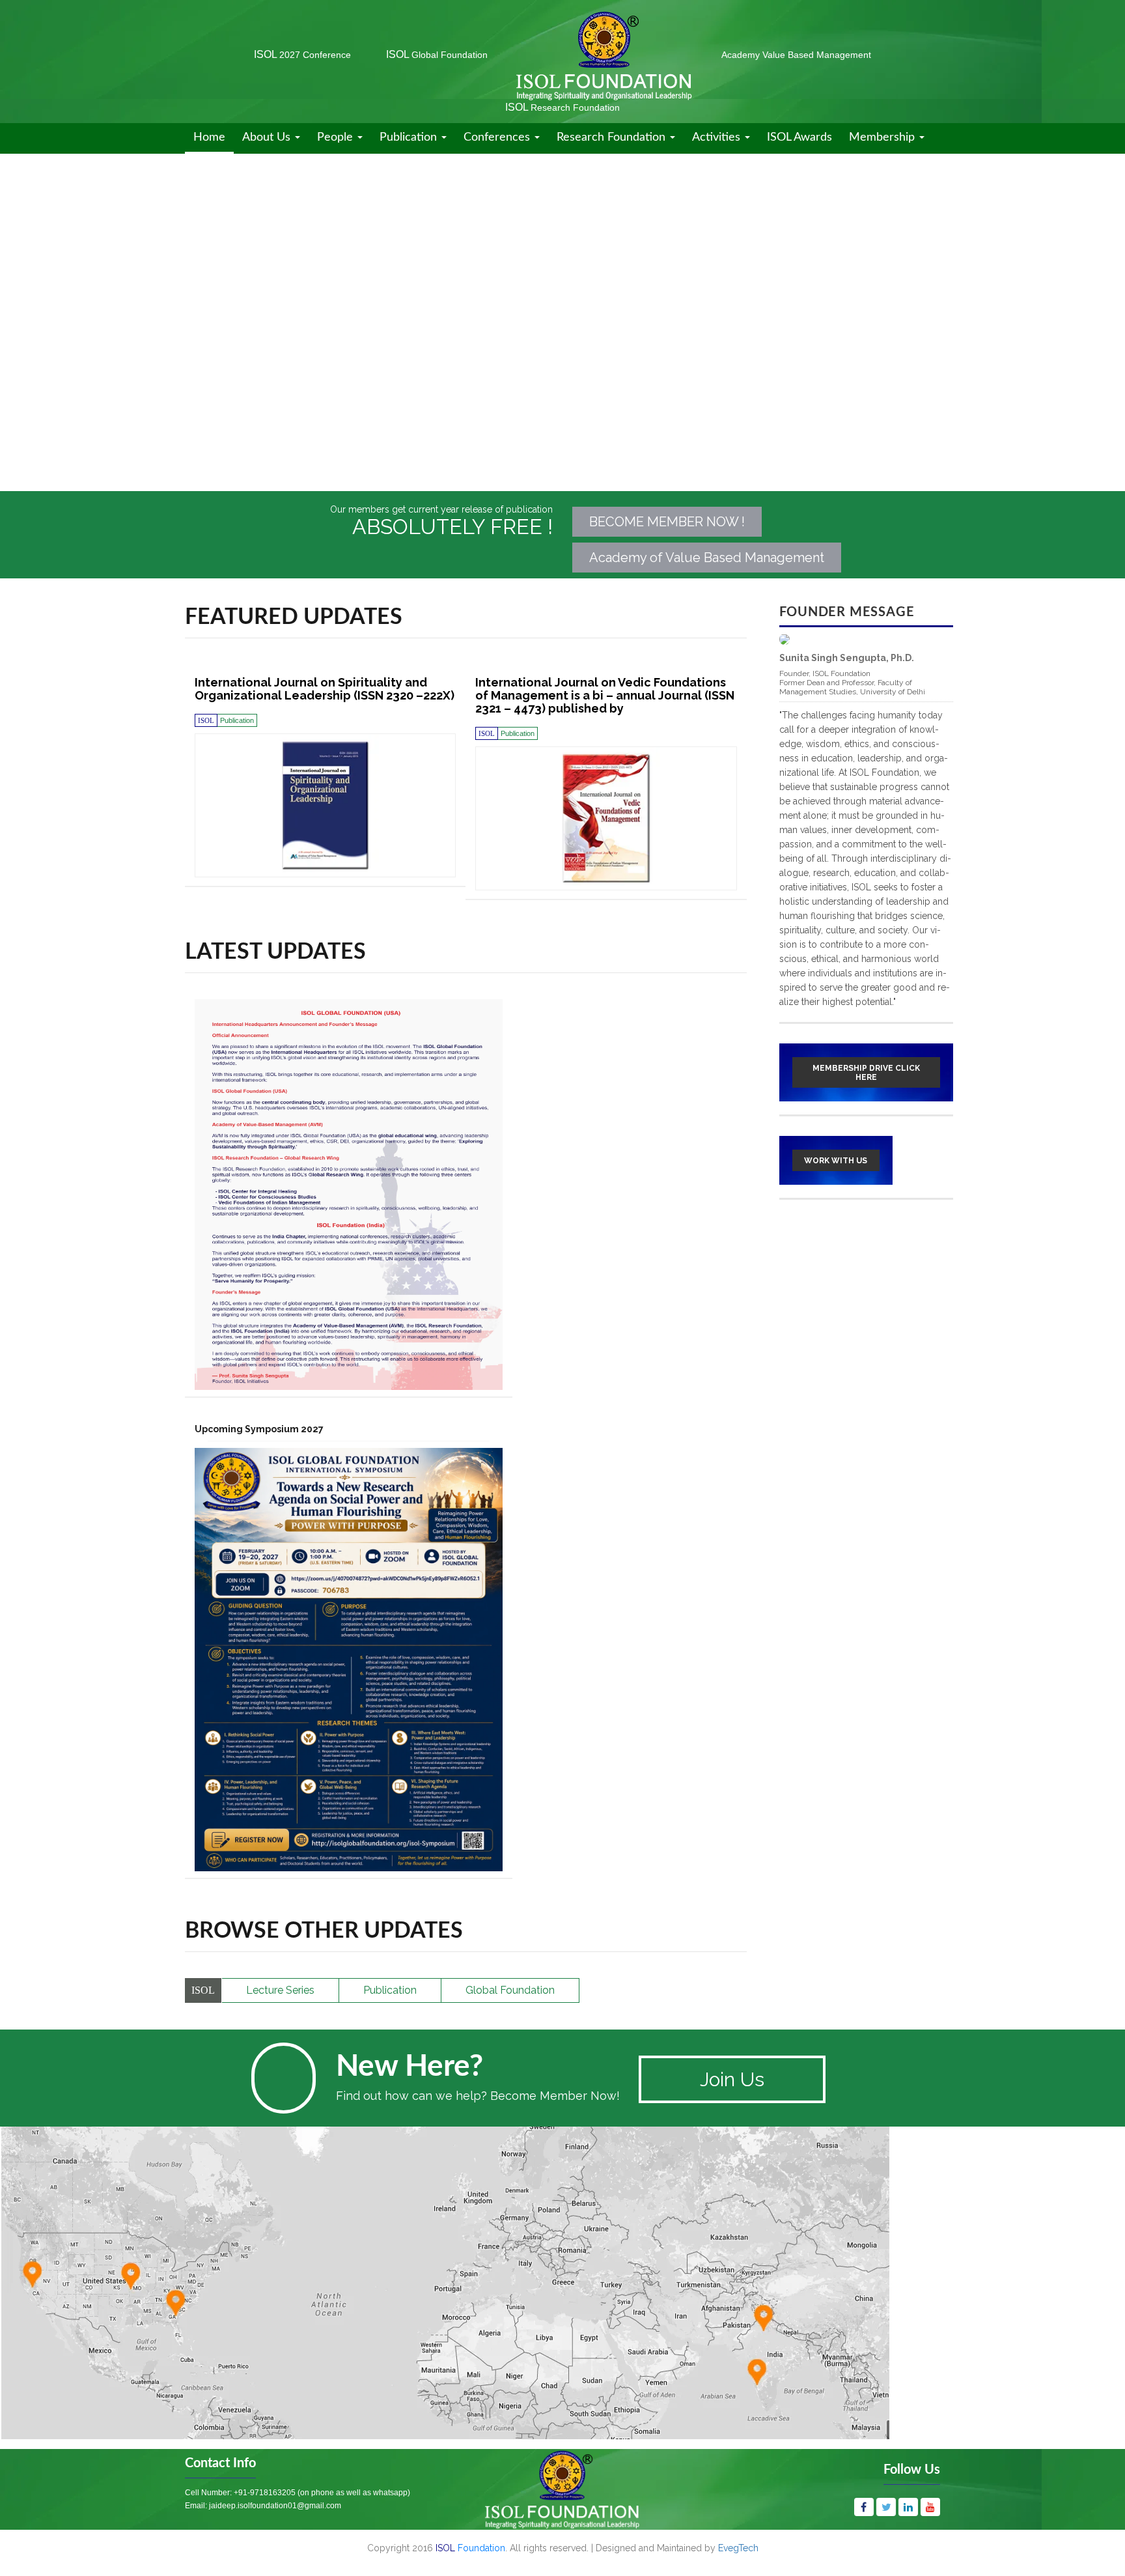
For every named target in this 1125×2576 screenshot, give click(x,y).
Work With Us (836, 1161)
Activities (718, 137)
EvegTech (738, 2548)
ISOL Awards (799, 137)
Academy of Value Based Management (707, 558)
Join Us (732, 2079)
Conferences (498, 137)
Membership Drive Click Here (866, 1073)
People (337, 137)
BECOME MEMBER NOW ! (667, 522)
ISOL (302, 54)
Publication (410, 137)
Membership (883, 137)
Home (209, 137)
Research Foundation (613, 137)
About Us (268, 137)
